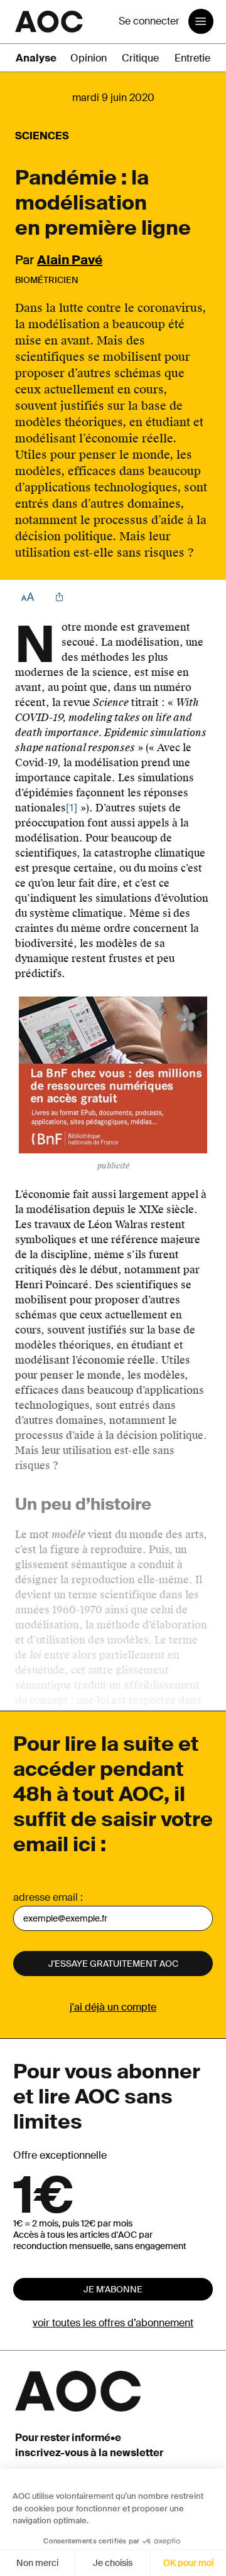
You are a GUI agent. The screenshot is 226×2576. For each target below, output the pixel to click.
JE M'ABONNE (113, 2289)
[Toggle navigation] (201, 21)
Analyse (36, 58)
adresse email (46, 1897)
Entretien (195, 58)
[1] (72, 808)
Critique (140, 58)
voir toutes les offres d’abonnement (113, 2323)
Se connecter (149, 21)
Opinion (89, 58)
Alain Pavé (70, 260)
